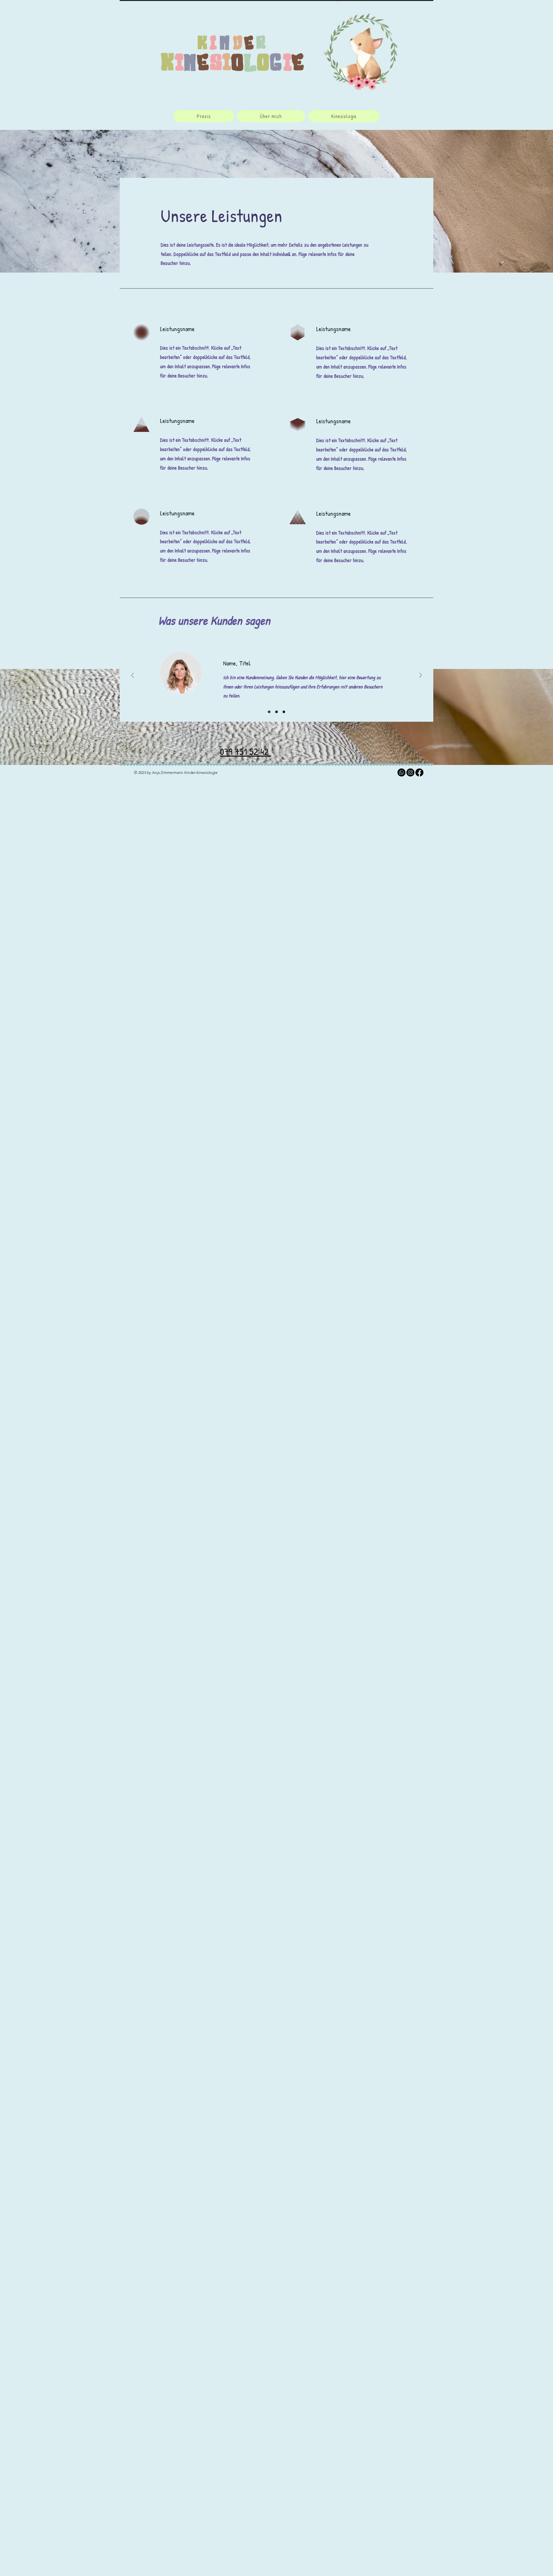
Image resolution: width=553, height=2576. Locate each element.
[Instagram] (410, 772)
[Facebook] (419, 772)
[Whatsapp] (401, 772)
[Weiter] (421, 676)
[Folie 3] (284, 712)
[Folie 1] (269, 712)
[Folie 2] (276, 712)
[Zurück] (132, 676)
